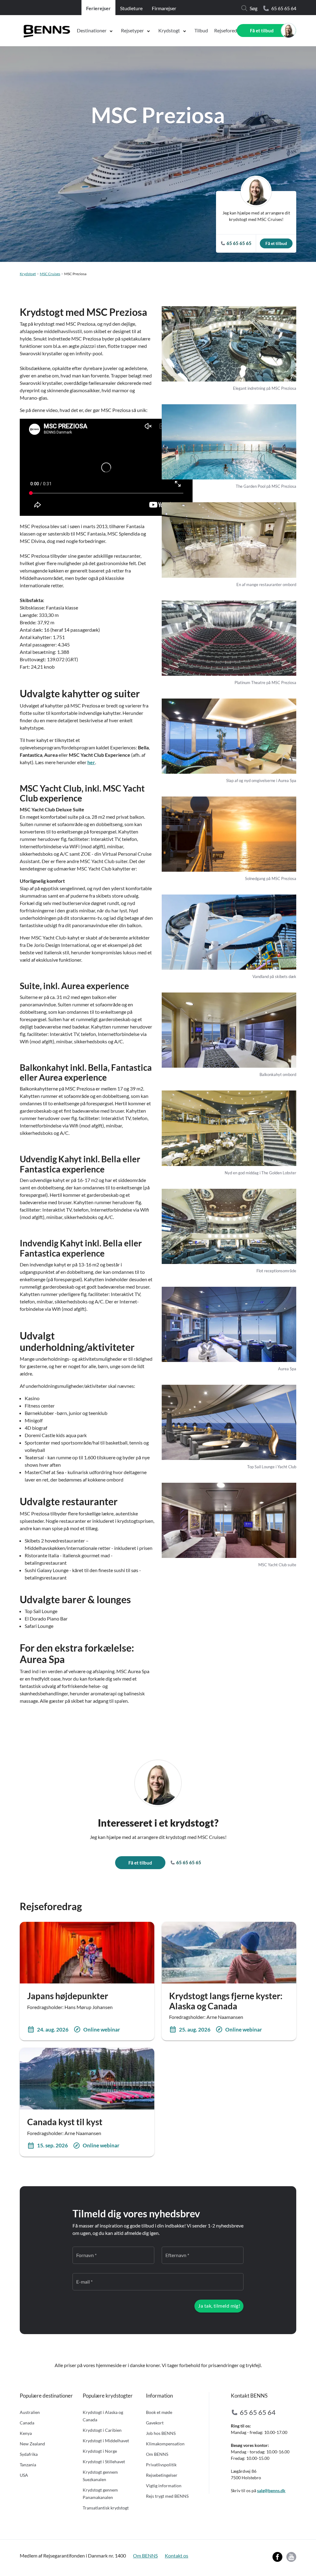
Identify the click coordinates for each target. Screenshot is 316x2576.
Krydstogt (169, 30)
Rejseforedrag (229, 30)
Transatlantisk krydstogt (106, 2508)
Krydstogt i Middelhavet (106, 2441)
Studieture (131, 8)
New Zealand (32, 2444)
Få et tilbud (262, 31)
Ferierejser (98, 8)
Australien (30, 2412)
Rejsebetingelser (162, 2475)
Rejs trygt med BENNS (167, 2496)
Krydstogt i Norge (100, 2451)
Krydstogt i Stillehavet (104, 2462)
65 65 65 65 (188, 1862)
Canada (27, 2423)
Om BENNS (157, 2454)
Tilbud (201, 30)
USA (24, 2475)
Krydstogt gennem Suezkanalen (100, 2476)
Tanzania (28, 2465)
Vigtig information (164, 2486)
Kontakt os (177, 2556)
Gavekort (155, 2423)
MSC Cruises (50, 274)
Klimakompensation (165, 2444)
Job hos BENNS (161, 2433)
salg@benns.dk (271, 2490)
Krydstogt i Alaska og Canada (103, 2416)
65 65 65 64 (284, 8)
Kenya (26, 2433)
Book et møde (159, 2412)
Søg (254, 8)
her (91, 762)
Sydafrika (29, 2454)
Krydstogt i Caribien (102, 2430)
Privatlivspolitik (161, 2465)
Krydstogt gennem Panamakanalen (100, 2494)
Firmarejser (164, 8)
